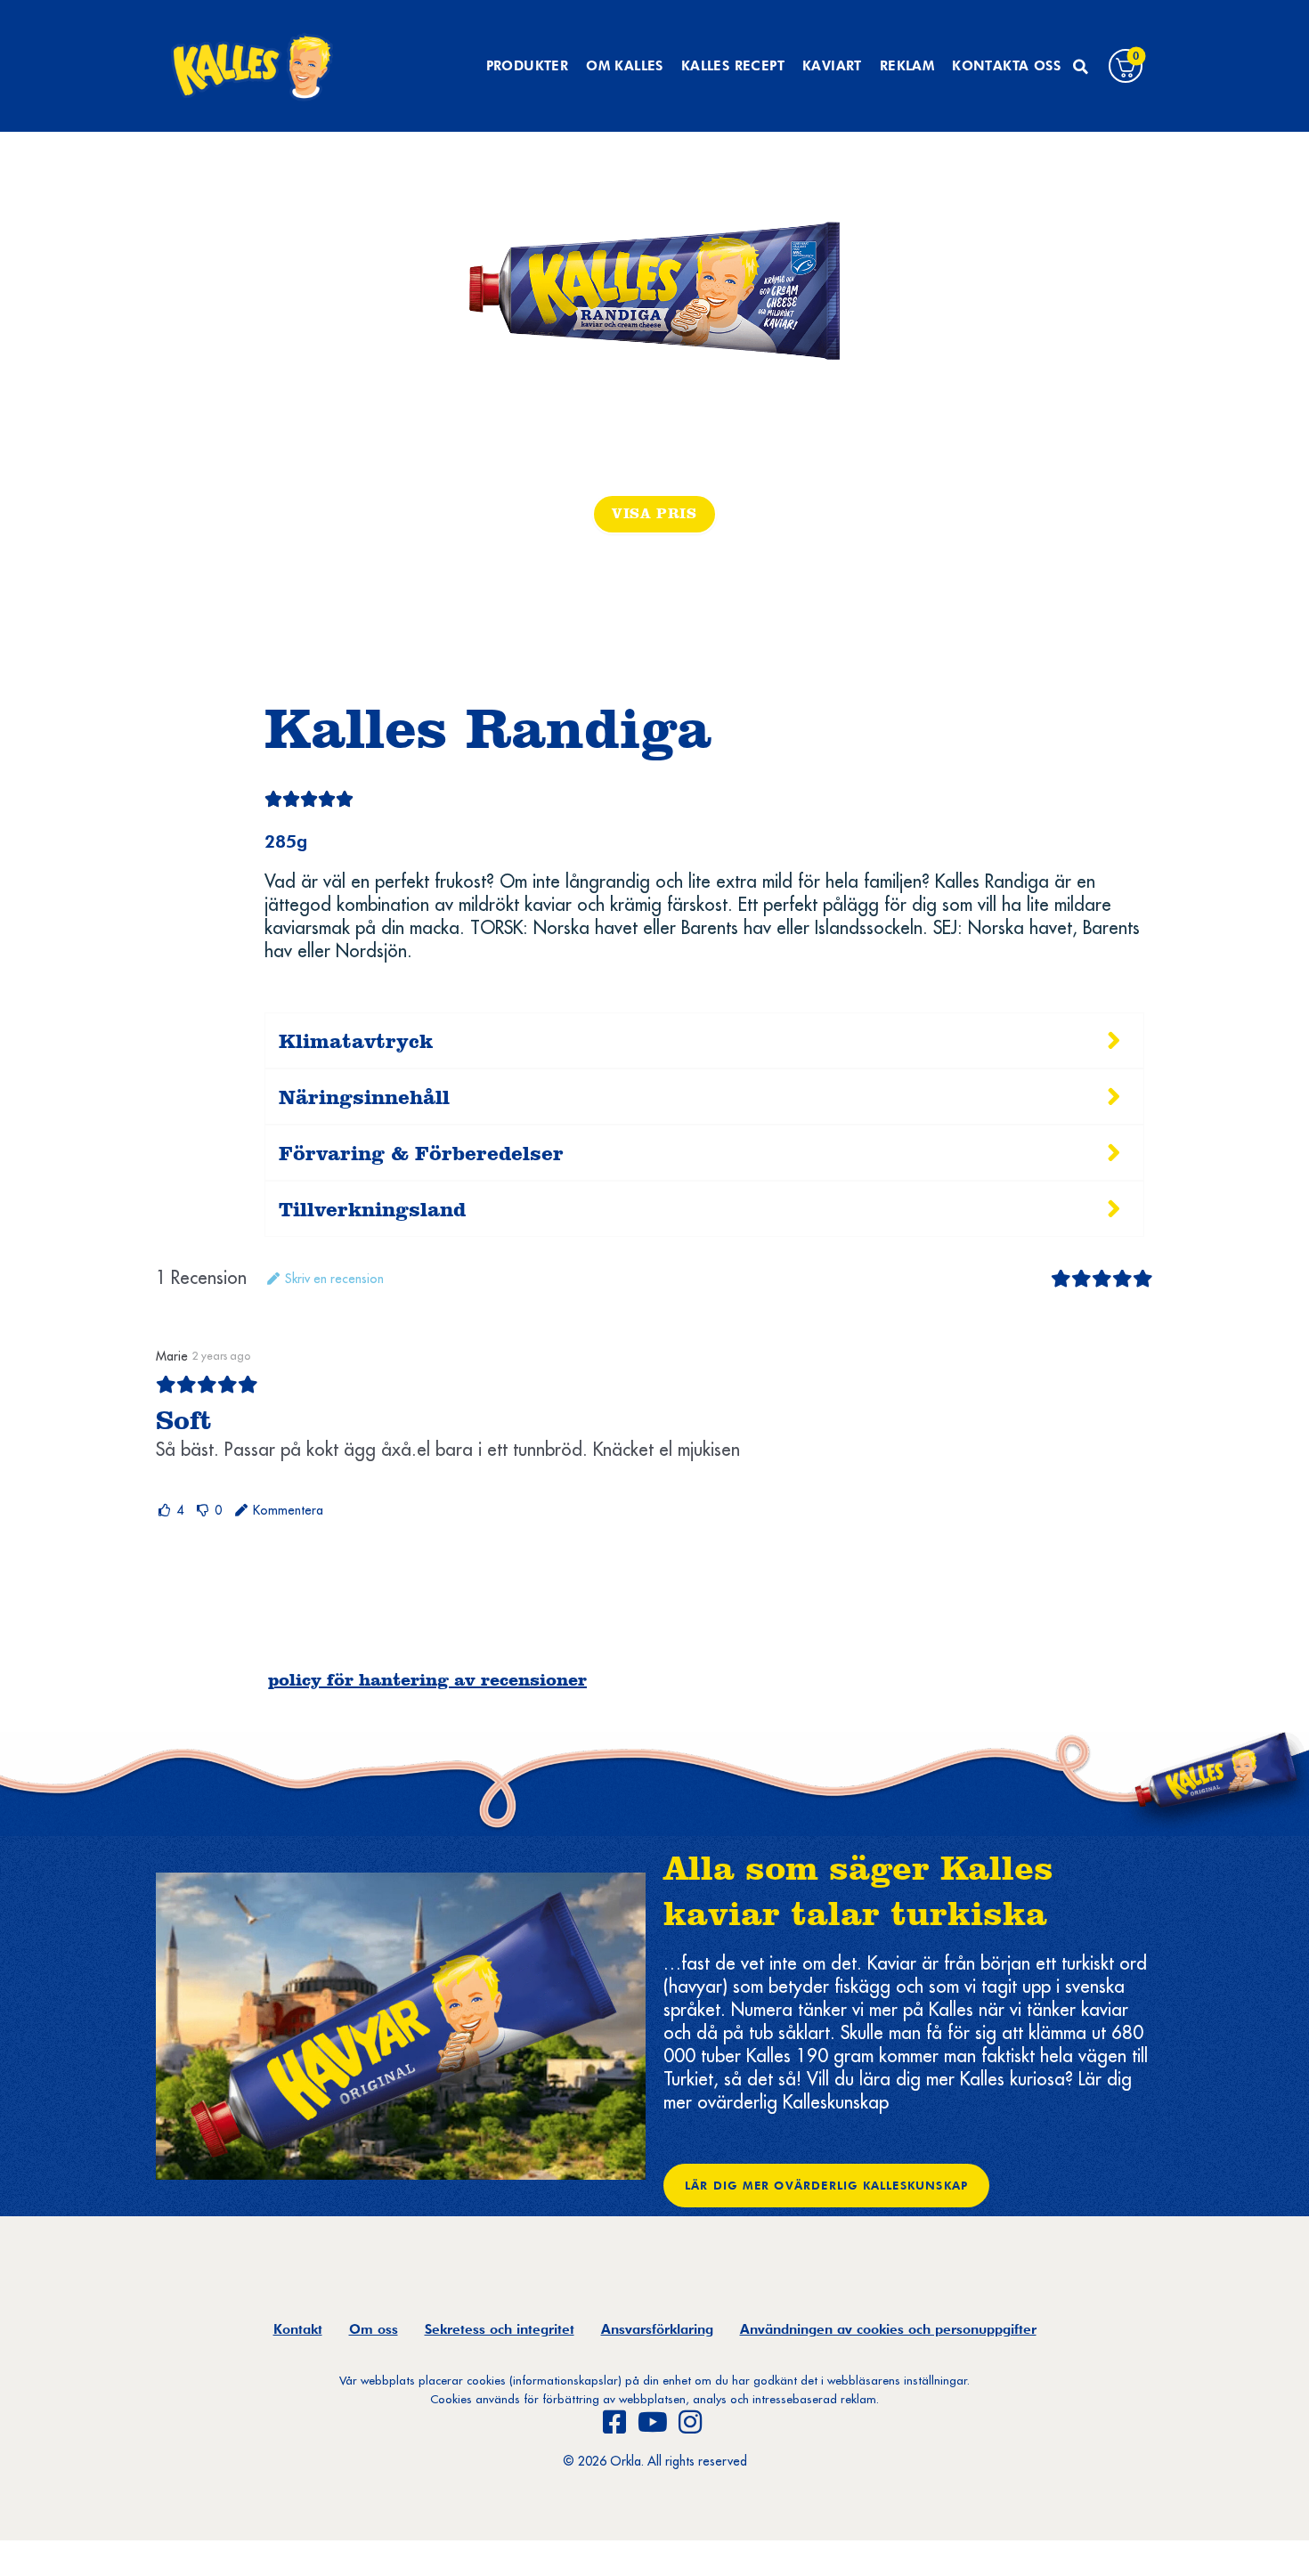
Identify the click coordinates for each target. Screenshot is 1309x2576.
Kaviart (832, 66)
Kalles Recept (733, 66)
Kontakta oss (1006, 66)
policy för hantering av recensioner (427, 1679)
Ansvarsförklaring (657, 2329)
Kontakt (298, 2329)
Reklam (907, 66)
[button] (1080, 67)
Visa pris (654, 513)
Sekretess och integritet (500, 2329)
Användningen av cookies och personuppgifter (888, 2329)
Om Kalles (625, 66)
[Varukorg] (1126, 66)
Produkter (528, 66)
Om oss (374, 2329)
